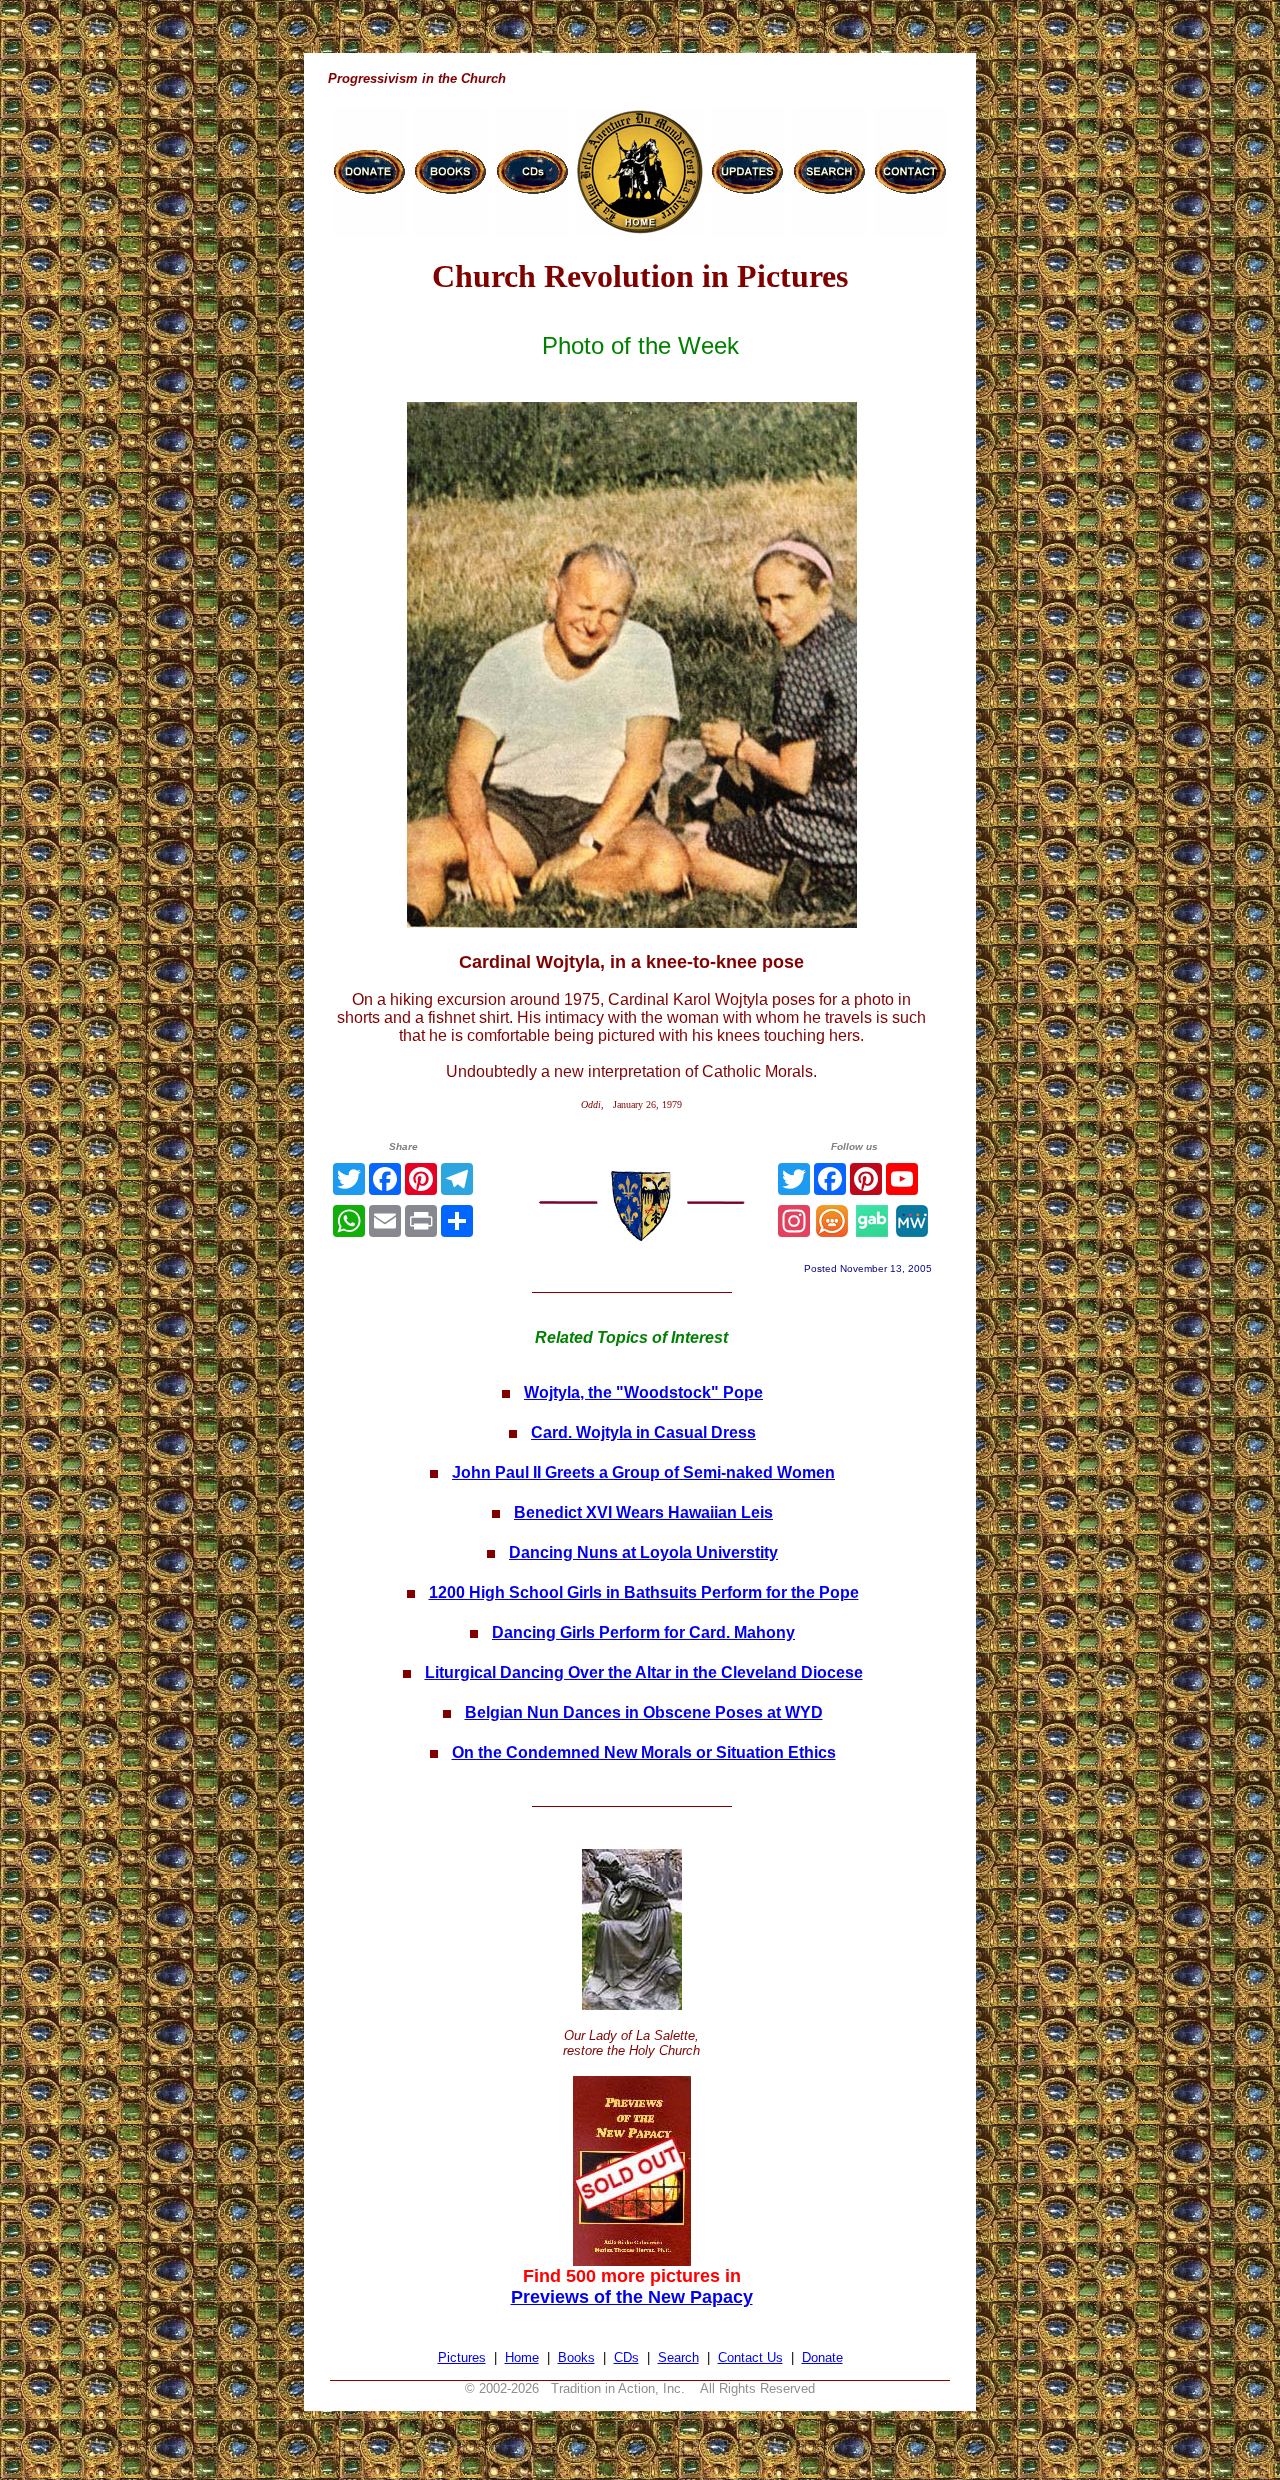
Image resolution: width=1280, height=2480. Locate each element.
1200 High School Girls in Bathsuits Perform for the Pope (644, 1592)
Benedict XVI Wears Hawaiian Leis (643, 1512)
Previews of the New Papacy (632, 2297)
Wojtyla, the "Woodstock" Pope (643, 1392)
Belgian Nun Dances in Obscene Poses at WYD (644, 1712)
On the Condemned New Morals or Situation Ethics (644, 1752)
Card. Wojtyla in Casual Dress (643, 1432)
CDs (626, 2357)
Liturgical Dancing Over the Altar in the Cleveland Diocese (644, 1672)
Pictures (462, 2357)
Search (678, 2357)
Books (576, 2357)
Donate (822, 2357)
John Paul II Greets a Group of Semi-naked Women (643, 1472)
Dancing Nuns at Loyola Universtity (643, 1552)
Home (522, 2357)
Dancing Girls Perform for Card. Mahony (643, 1632)
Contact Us (750, 2357)
